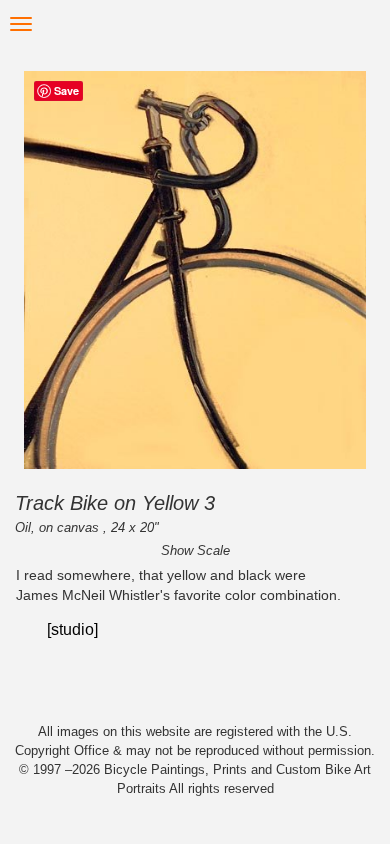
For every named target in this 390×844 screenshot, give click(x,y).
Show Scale (195, 550)
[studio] (72, 629)
